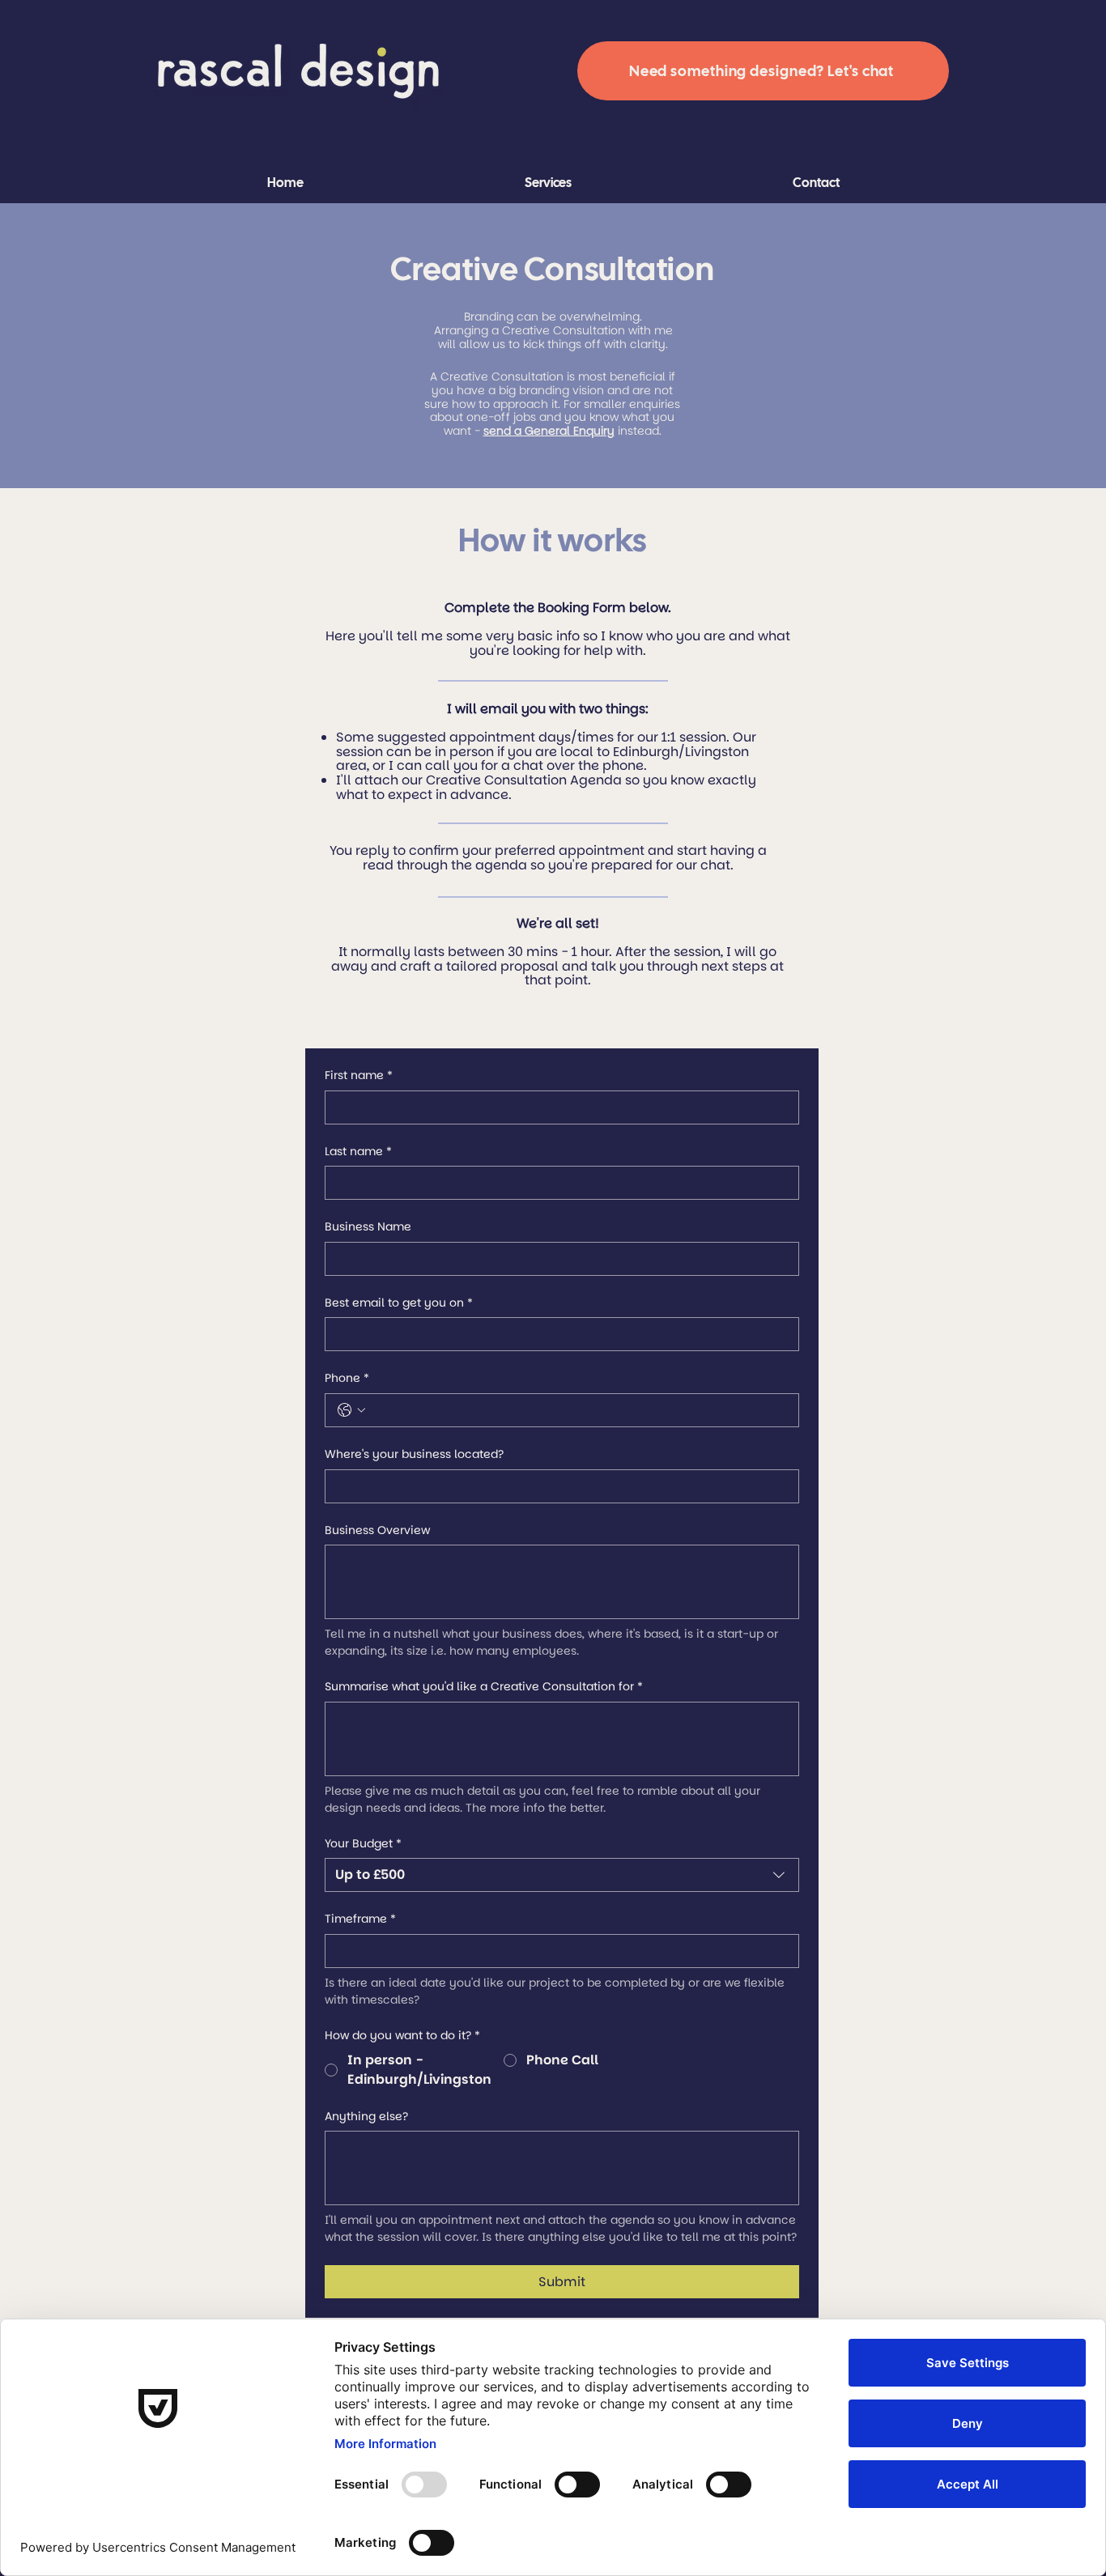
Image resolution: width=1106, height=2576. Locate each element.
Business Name (368, 1227)
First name (359, 1075)
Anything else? (366, 2117)
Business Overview (377, 1530)
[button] (548, 183)
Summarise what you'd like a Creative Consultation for (484, 1687)
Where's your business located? (414, 1454)
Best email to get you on (399, 1303)
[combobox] (562, 1875)
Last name (358, 1152)
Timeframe (360, 1919)
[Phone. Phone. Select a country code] (351, 1410)
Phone (347, 1378)
